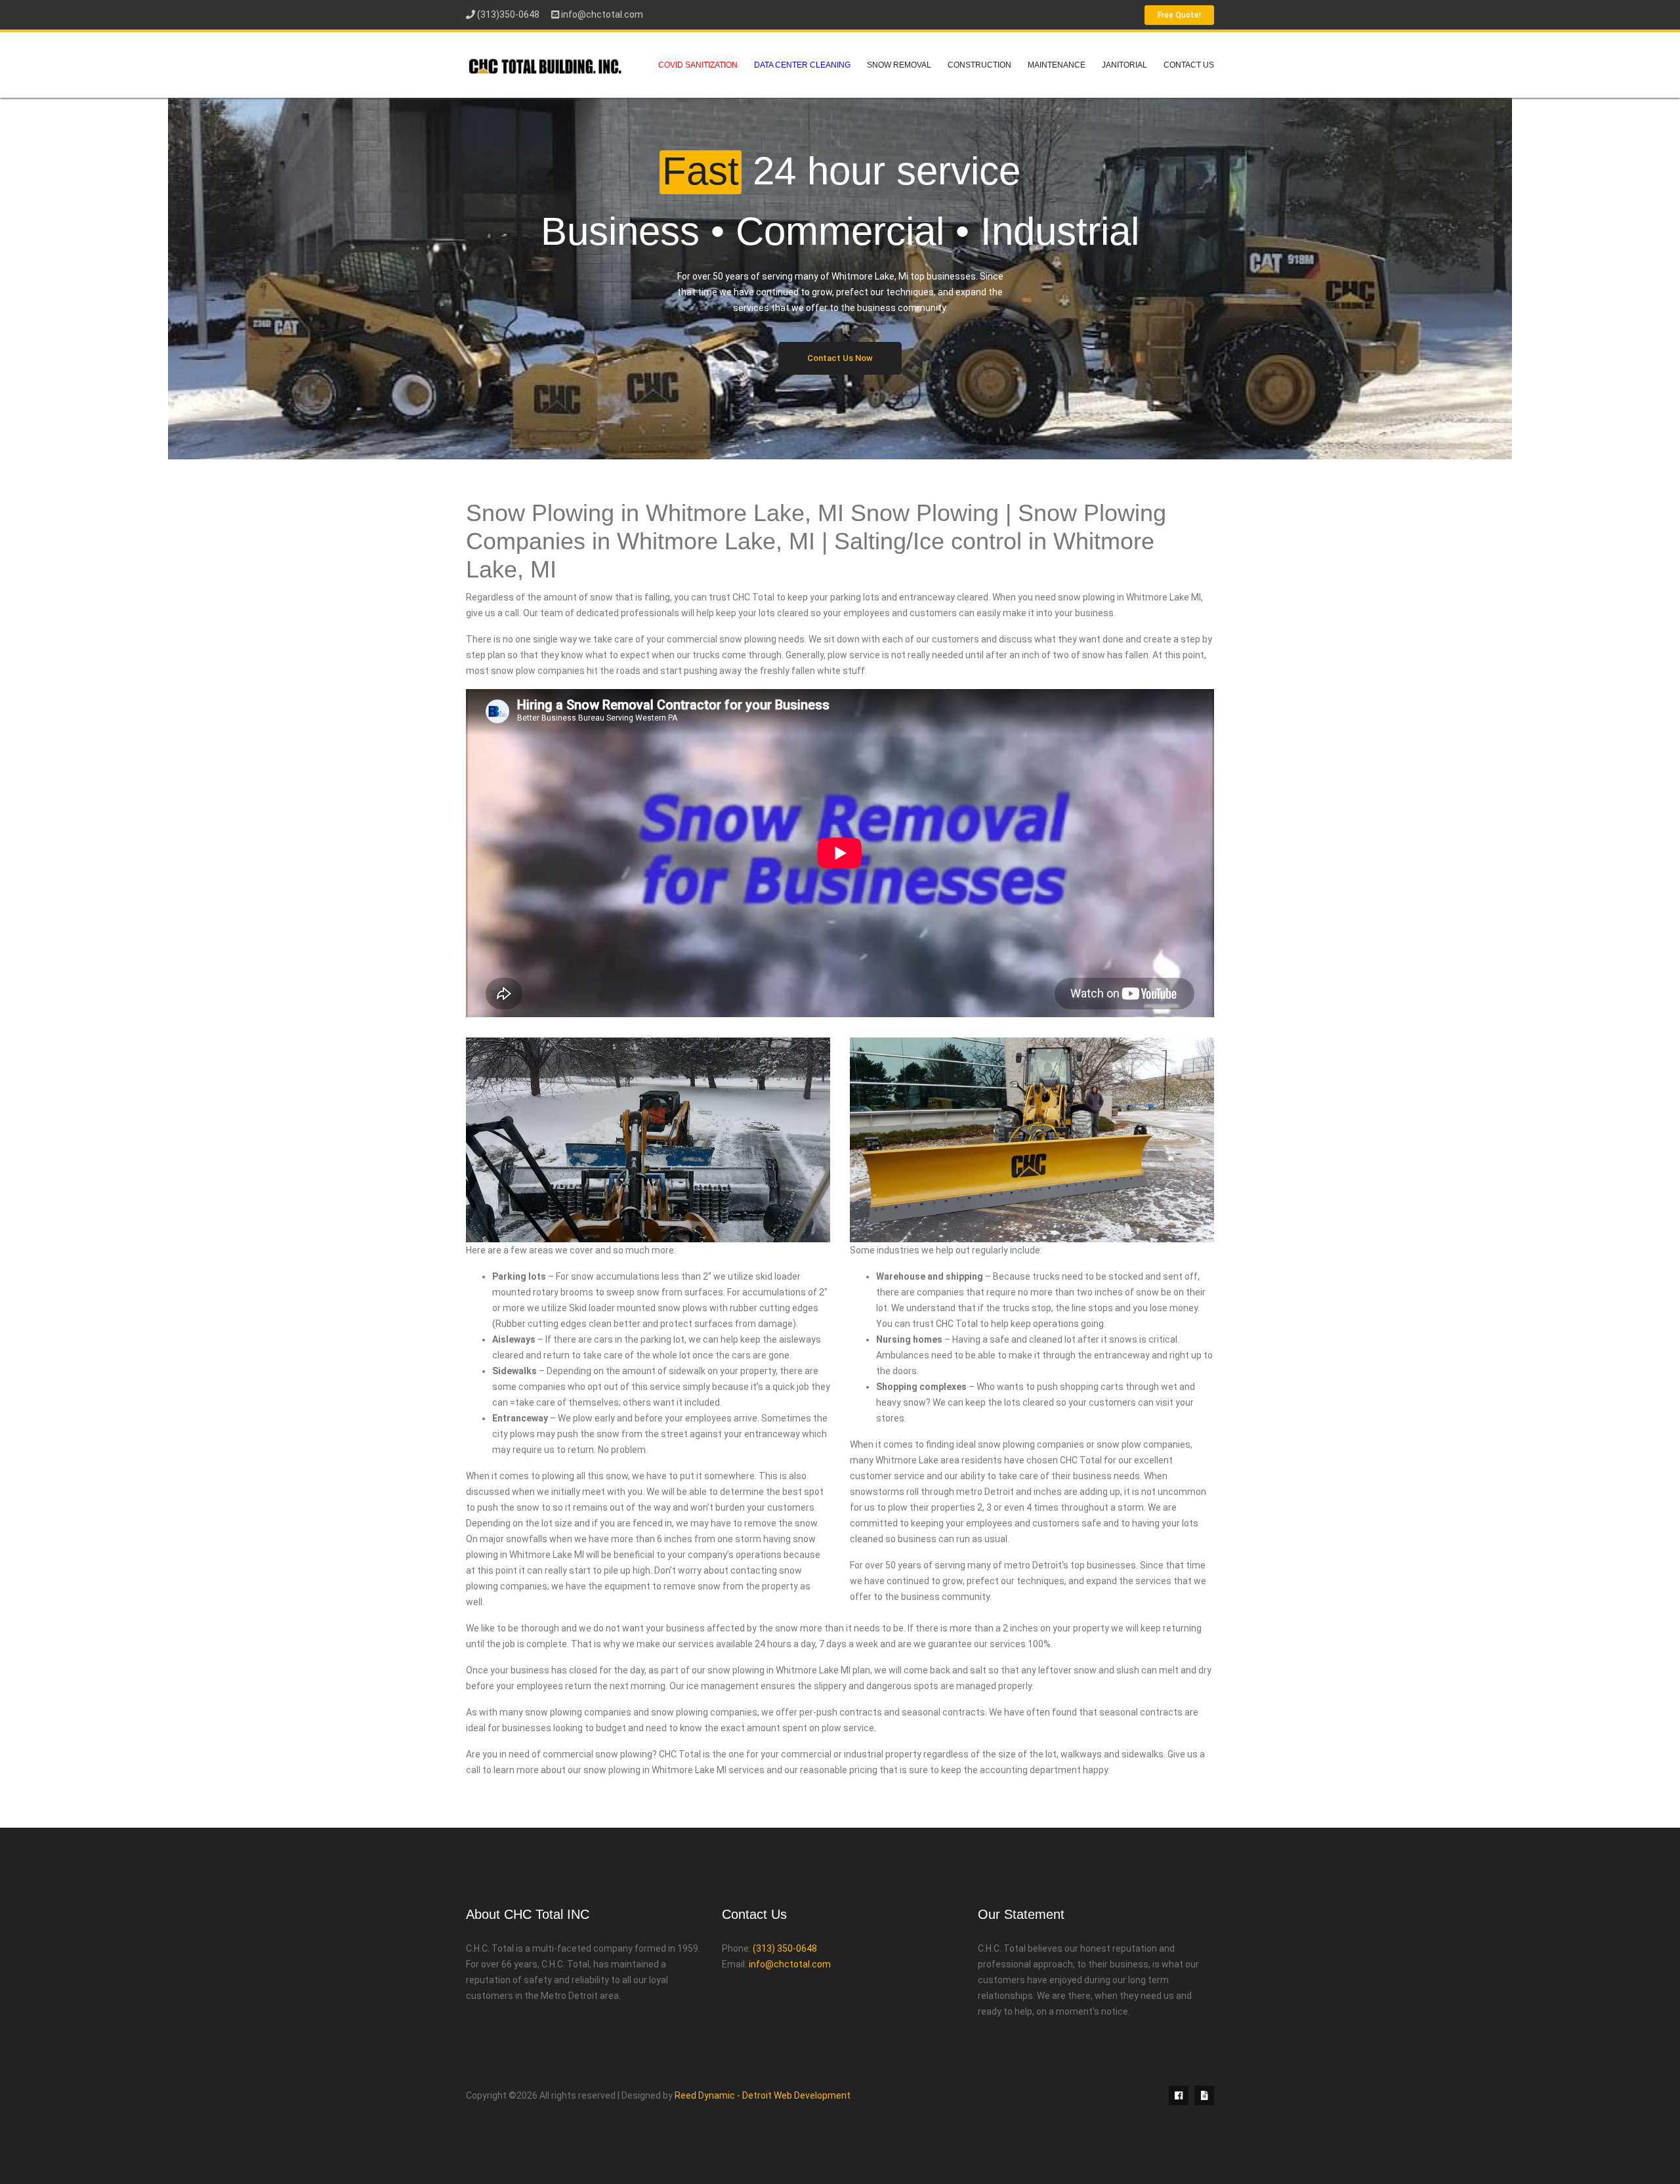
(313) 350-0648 (785, 1948)
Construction (979, 65)
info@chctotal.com (602, 14)
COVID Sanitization (698, 65)
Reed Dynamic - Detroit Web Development (763, 2095)
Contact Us (1189, 65)
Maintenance (1057, 65)
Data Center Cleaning (802, 65)
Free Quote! (1179, 15)
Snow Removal (899, 65)
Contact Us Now (840, 358)
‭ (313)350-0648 (507, 14)
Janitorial (1124, 65)
